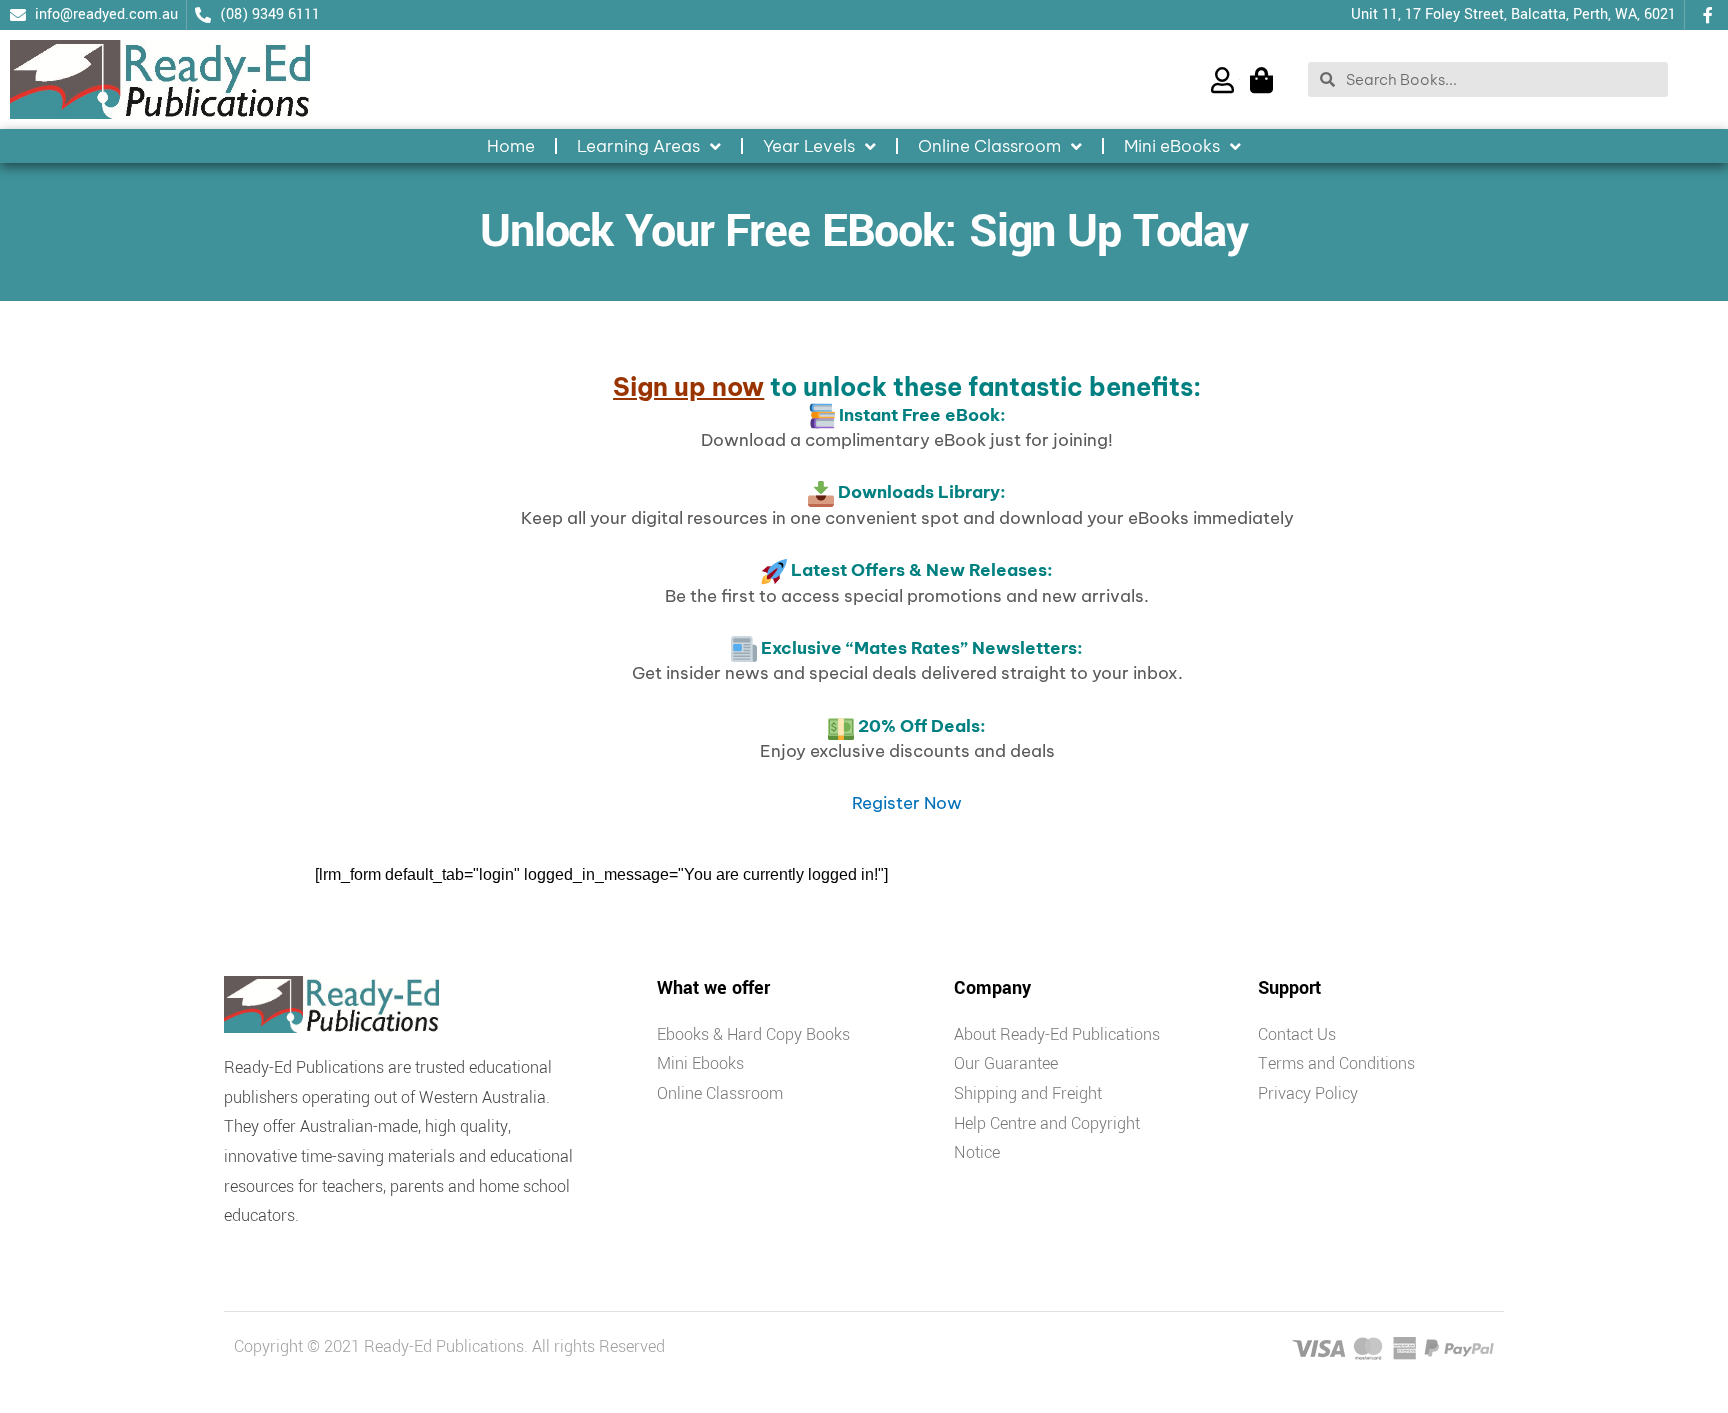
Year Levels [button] (809, 146)
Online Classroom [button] (989, 146)
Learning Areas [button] (638, 146)
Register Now (907, 803)
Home (511, 146)
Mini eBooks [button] (1172, 146)
